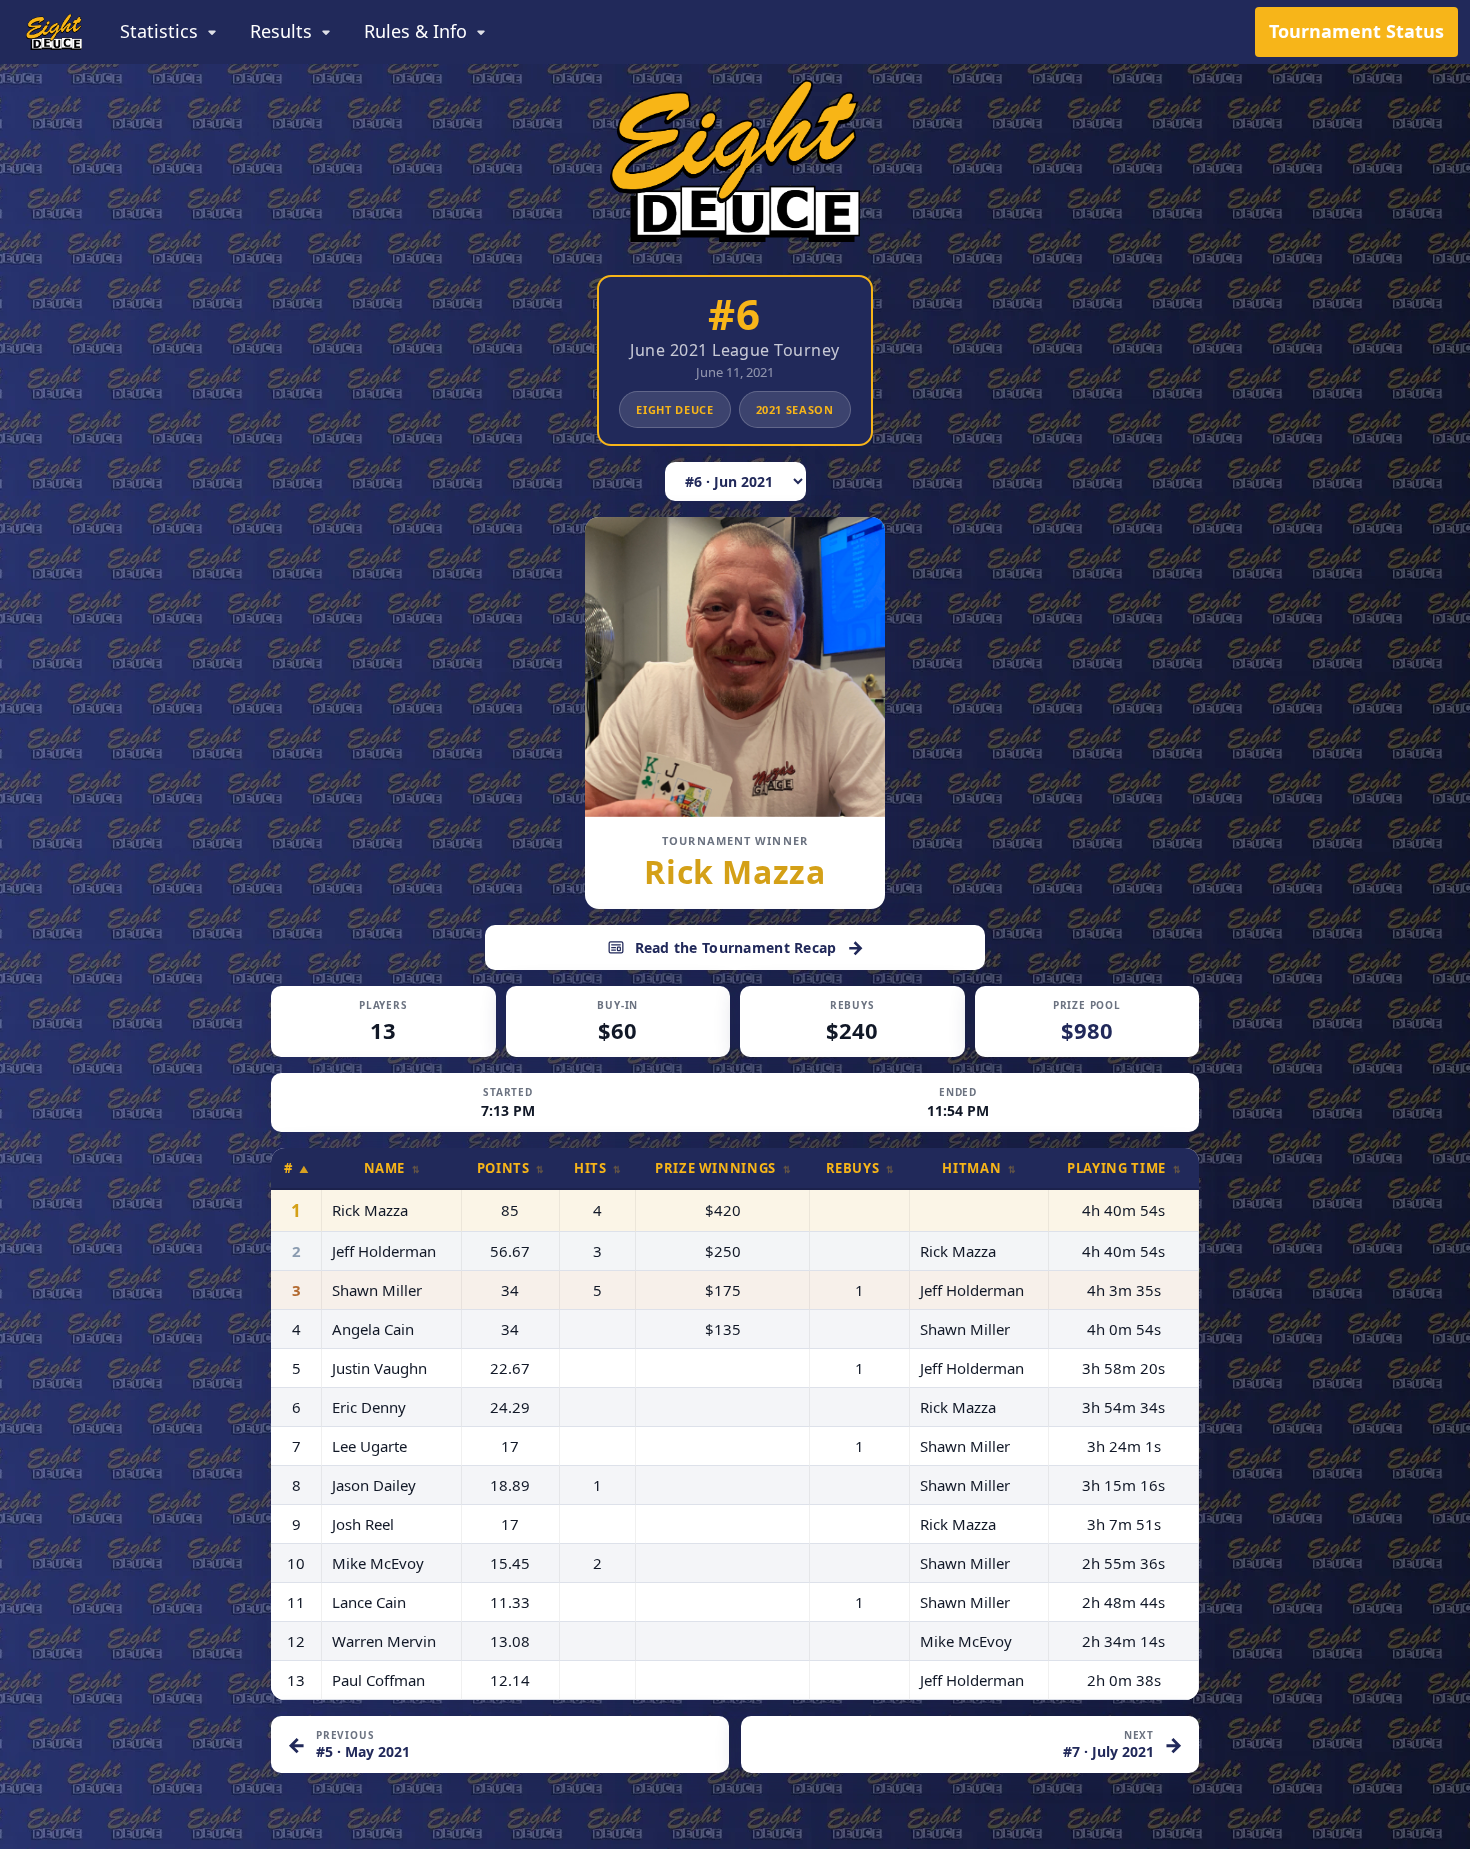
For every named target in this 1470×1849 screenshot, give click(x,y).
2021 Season (795, 409)
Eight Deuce (674, 409)
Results (281, 31)
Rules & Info (415, 31)
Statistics (159, 31)
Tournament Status (1356, 31)
